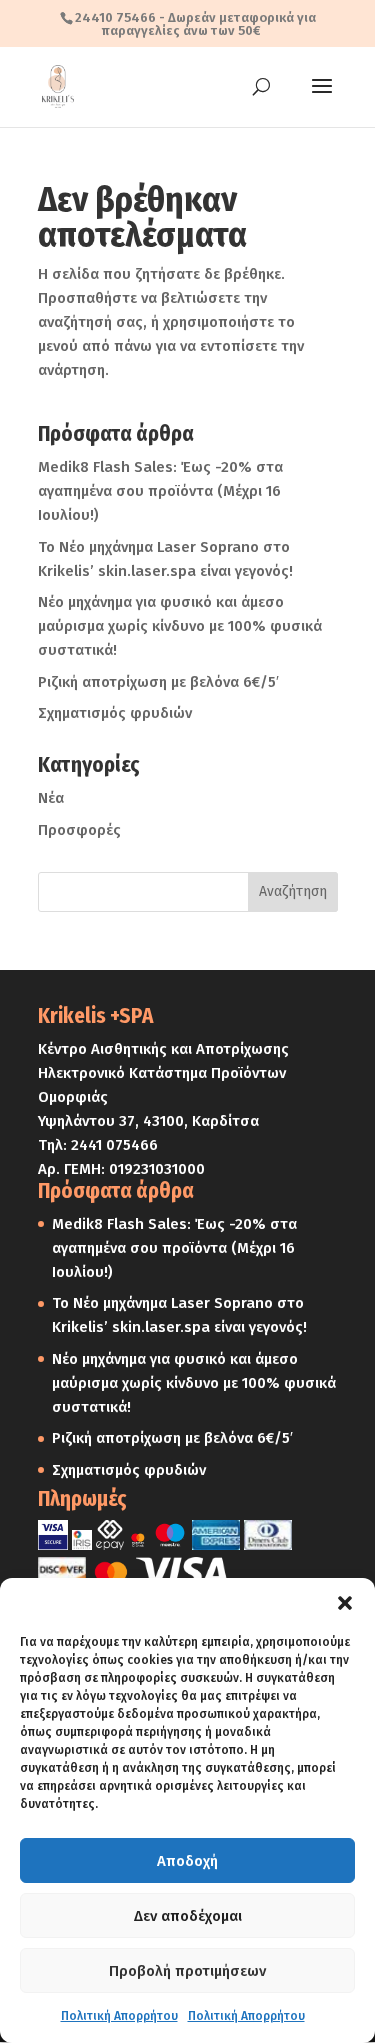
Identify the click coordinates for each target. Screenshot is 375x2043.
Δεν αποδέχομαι (188, 1916)
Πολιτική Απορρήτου (119, 2016)
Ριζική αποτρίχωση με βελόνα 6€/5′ (158, 682)
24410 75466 (115, 17)
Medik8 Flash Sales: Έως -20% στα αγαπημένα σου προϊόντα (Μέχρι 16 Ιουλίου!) (160, 491)
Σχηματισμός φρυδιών (115, 713)
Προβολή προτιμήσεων (187, 1971)
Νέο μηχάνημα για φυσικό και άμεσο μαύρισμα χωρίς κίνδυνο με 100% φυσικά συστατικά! (180, 626)
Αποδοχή (187, 1861)
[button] (345, 1603)
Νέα (51, 798)
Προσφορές (79, 830)
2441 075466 (114, 1145)
